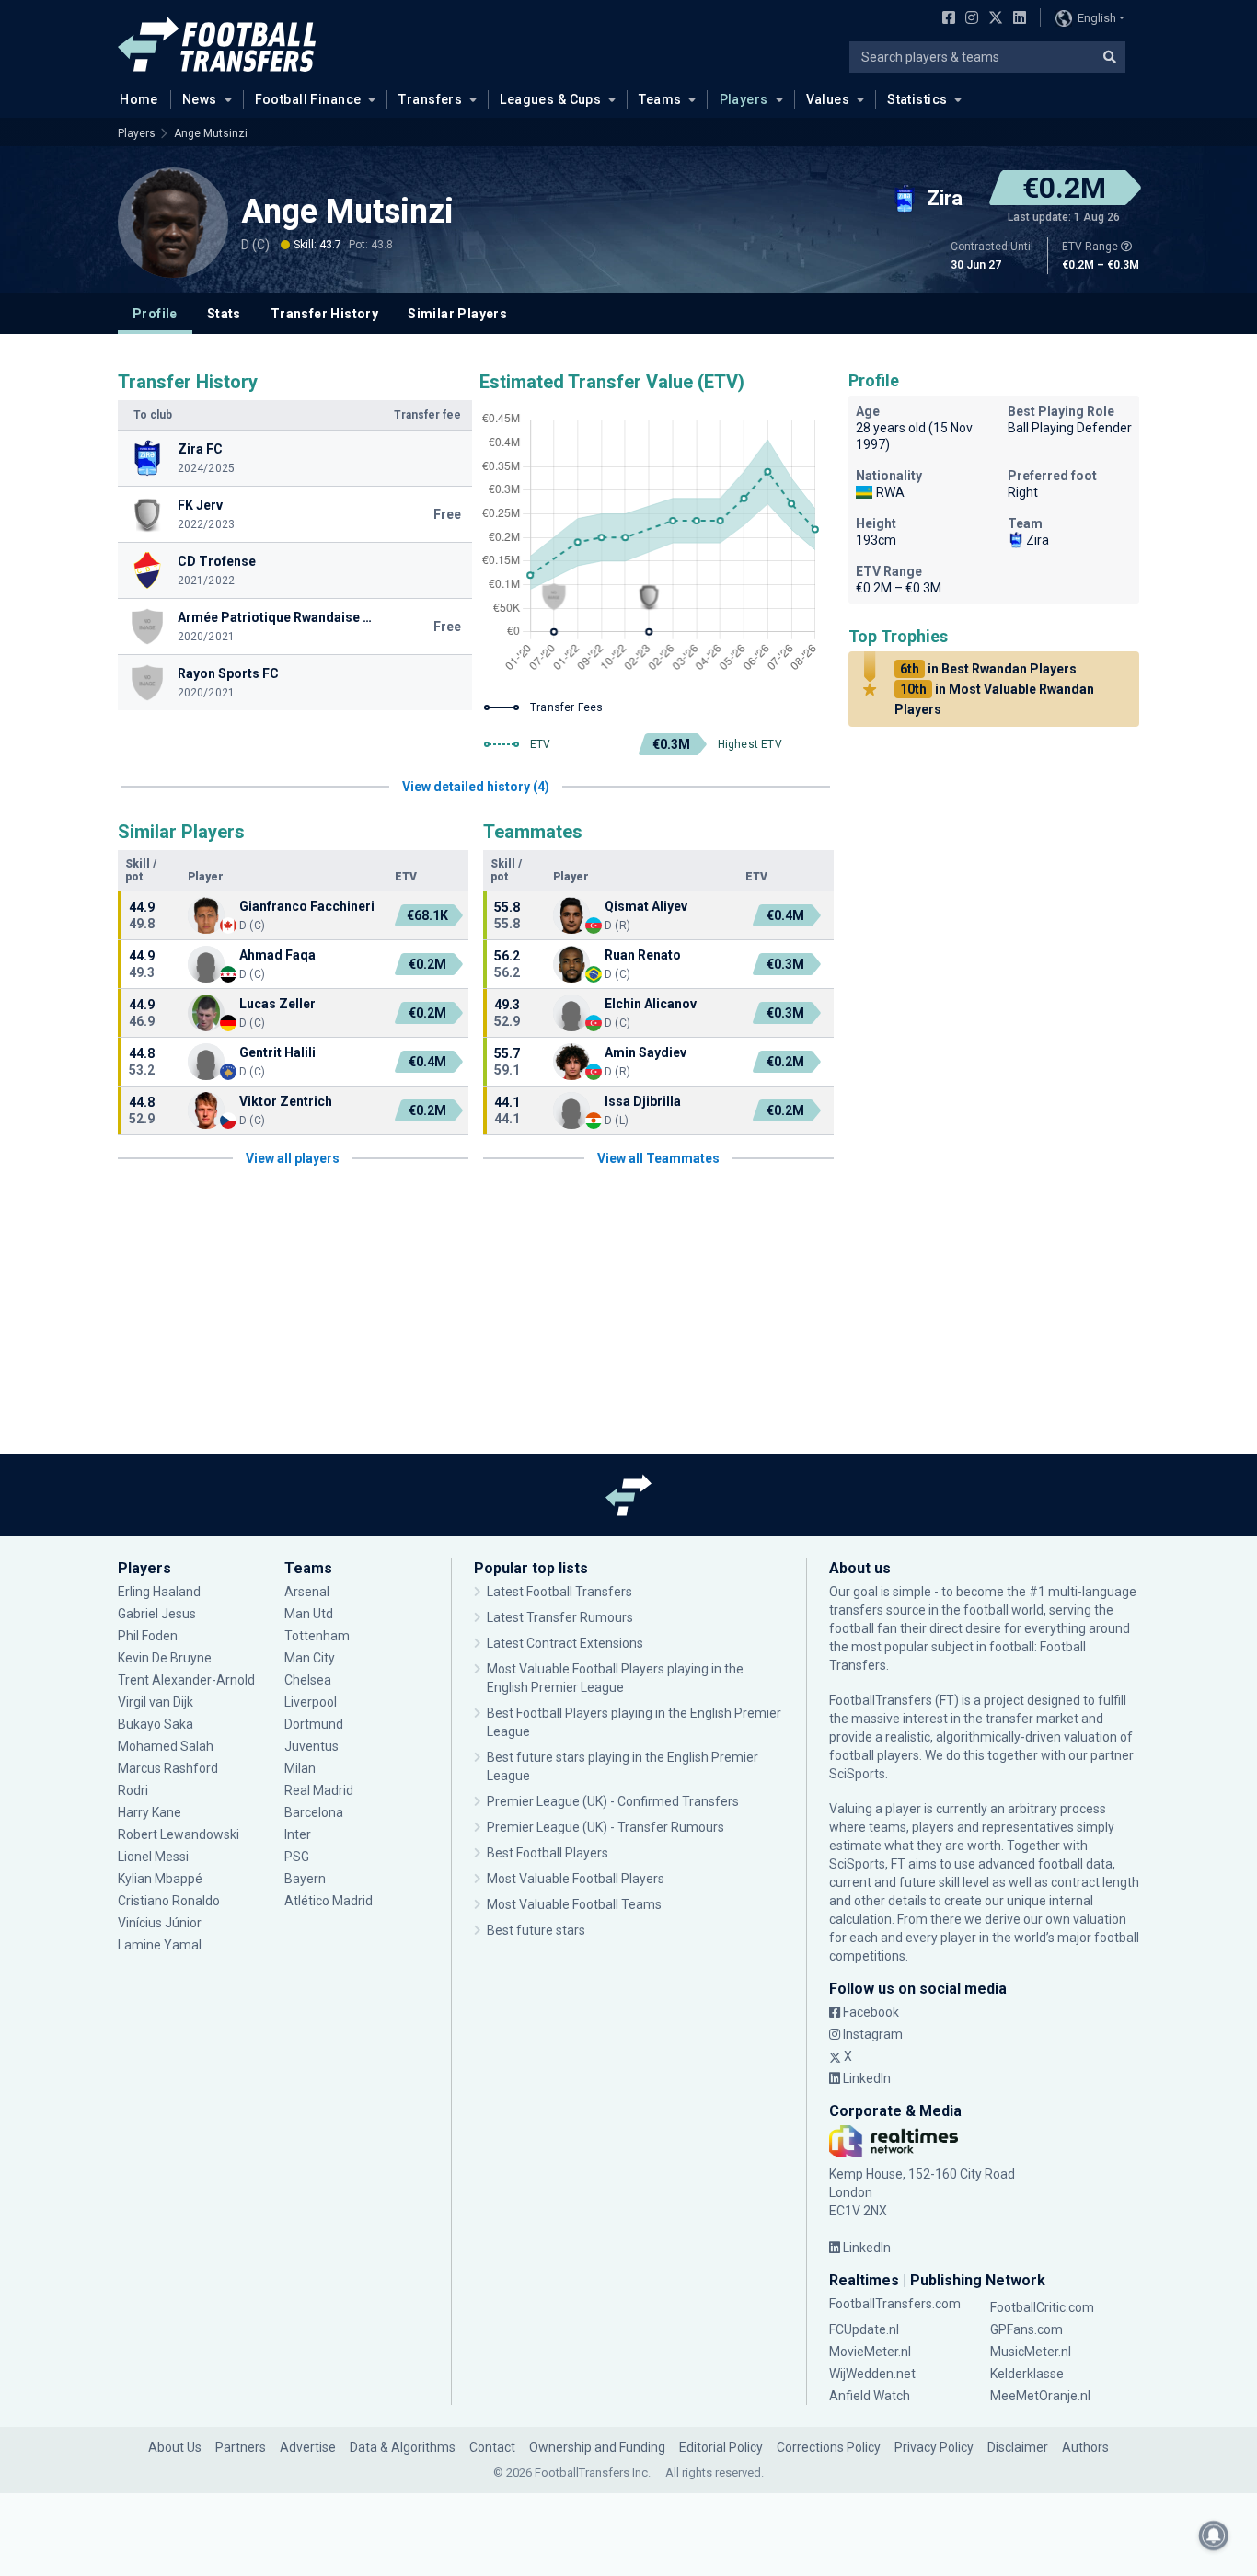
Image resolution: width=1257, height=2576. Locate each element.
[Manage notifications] (1214, 2536)
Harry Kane (151, 1812)
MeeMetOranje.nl (1040, 2396)
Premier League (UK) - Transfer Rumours (605, 1827)
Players (744, 99)
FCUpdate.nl (864, 2329)
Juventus (311, 1746)
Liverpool (311, 1702)
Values (828, 99)
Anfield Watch (870, 2396)
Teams (660, 99)
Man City (310, 1658)
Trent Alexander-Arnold (186, 1680)
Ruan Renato (643, 955)
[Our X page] (993, 19)
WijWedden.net (872, 2374)
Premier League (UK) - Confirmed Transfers (613, 1801)
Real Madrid (319, 1790)
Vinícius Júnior (160, 1923)
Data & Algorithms (403, 2447)
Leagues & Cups (550, 99)
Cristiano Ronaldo (169, 1901)
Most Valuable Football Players (576, 1879)
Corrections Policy (829, 2447)
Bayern (305, 1879)
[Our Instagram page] (968, 19)
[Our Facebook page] (945, 19)
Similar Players (457, 314)
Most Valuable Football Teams (574, 1904)
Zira (1038, 540)
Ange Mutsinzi (211, 133)
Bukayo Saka (156, 1724)
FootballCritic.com (1042, 2307)
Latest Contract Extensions (565, 1643)
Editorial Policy (721, 2447)
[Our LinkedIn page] (1016, 19)
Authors (1085, 2447)
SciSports (857, 1774)
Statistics (917, 99)
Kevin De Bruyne (165, 1658)
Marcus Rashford (168, 1768)
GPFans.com (1026, 2329)
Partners (241, 2447)
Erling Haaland (159, 1592)
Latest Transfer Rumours (560, 1617)
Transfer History (324, 314)
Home (139, 99)
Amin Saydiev (646, 1052)
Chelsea (308, 1680)
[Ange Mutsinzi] (173, 223)
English (1097, 18)
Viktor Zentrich (286, 1101)
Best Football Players (548, 1853)
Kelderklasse (1027, 2374)
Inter (298, 1834)
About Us (175, 2447)
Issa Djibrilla (643, 1101)
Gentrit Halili (277, 1052)
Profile (155, 314)
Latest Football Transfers (559, 1592)
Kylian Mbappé (161, 1879)
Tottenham (317, 1636)
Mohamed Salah (166, 1746)
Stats (224, 314)
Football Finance (308, 99)
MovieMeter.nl (870, 2352)
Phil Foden (148, 1636)
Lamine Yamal (160, 1945)
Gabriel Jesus (157, 1614)
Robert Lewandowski (179, 1834)
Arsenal (307, 1592)
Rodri (133, 1790)
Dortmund (314, 1724)
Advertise (308, 2447)
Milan (300, 1768)
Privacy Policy (934, 2447)
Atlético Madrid (329, 1901)
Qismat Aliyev (647, 906)
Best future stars (536, 1930)
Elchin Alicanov (651, 1004)
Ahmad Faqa (277, 955)
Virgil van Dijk (157, 1702)
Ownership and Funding (597, 2447)
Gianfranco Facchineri (307, 906)
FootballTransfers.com (895, 2304)
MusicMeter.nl (1031, 2352)
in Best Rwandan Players (988, 669)
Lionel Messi (155, 1857)
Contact (492, 2447)
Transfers (430, 99)
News (200, 99)
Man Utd (309, 1614)
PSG (297, 1857)
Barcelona (314, 1812)
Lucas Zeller (277, 1004)
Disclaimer (1018, 2447)
